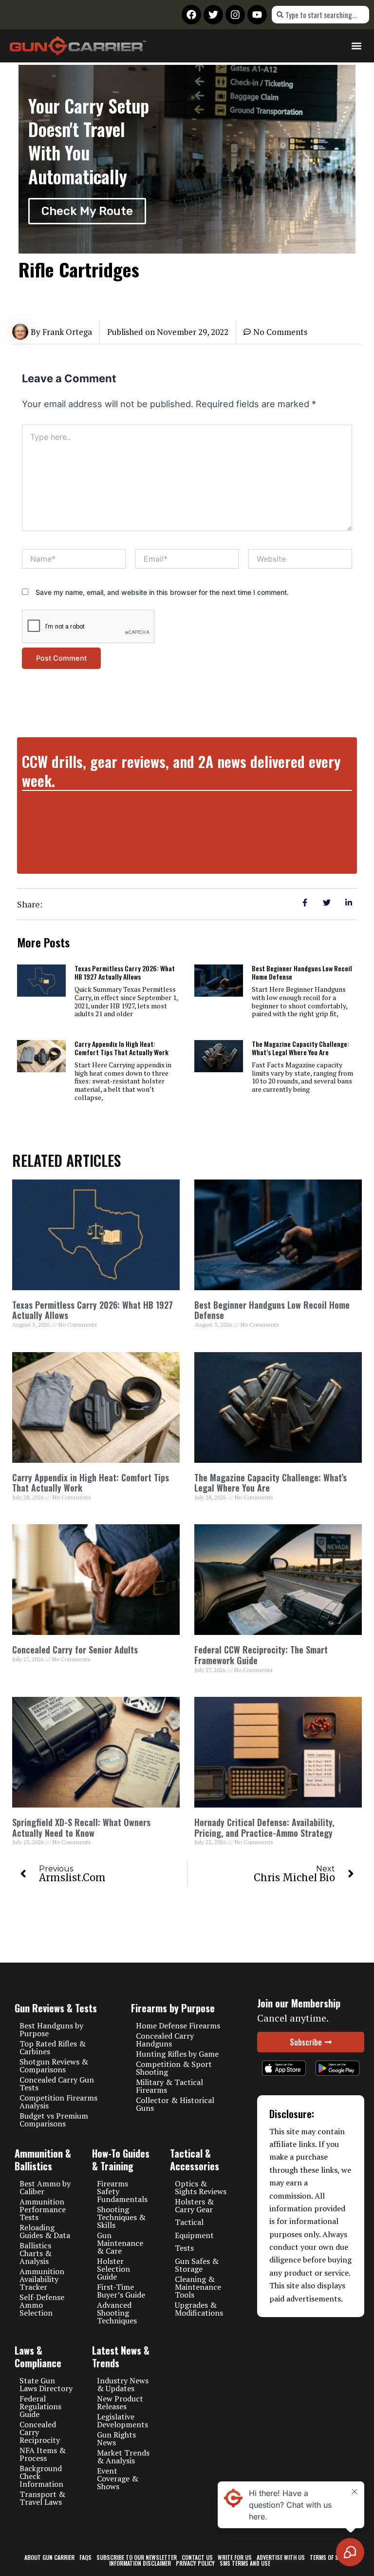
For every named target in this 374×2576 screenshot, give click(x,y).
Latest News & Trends (121, 2357)
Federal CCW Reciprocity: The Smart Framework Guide (261, 1655)
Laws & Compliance (38, 2357)
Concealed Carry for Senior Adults (75, 1650)
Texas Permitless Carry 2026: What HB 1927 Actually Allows (125, 972)
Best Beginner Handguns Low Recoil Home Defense (302, 972)
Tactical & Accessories (195, 2160)
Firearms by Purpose (173, 2008)
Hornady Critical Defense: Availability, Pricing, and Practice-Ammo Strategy (264, 1828)
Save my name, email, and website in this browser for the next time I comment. (162, 592)
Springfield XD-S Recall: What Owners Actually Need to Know (81, 1828)
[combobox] (320, 15)
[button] (356, 46)
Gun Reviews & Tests (56, 2008)
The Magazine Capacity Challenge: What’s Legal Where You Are (300, 1048)
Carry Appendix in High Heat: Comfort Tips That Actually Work (122, 1048)
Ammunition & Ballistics (43, 2160)
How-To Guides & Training (121, 2160)
